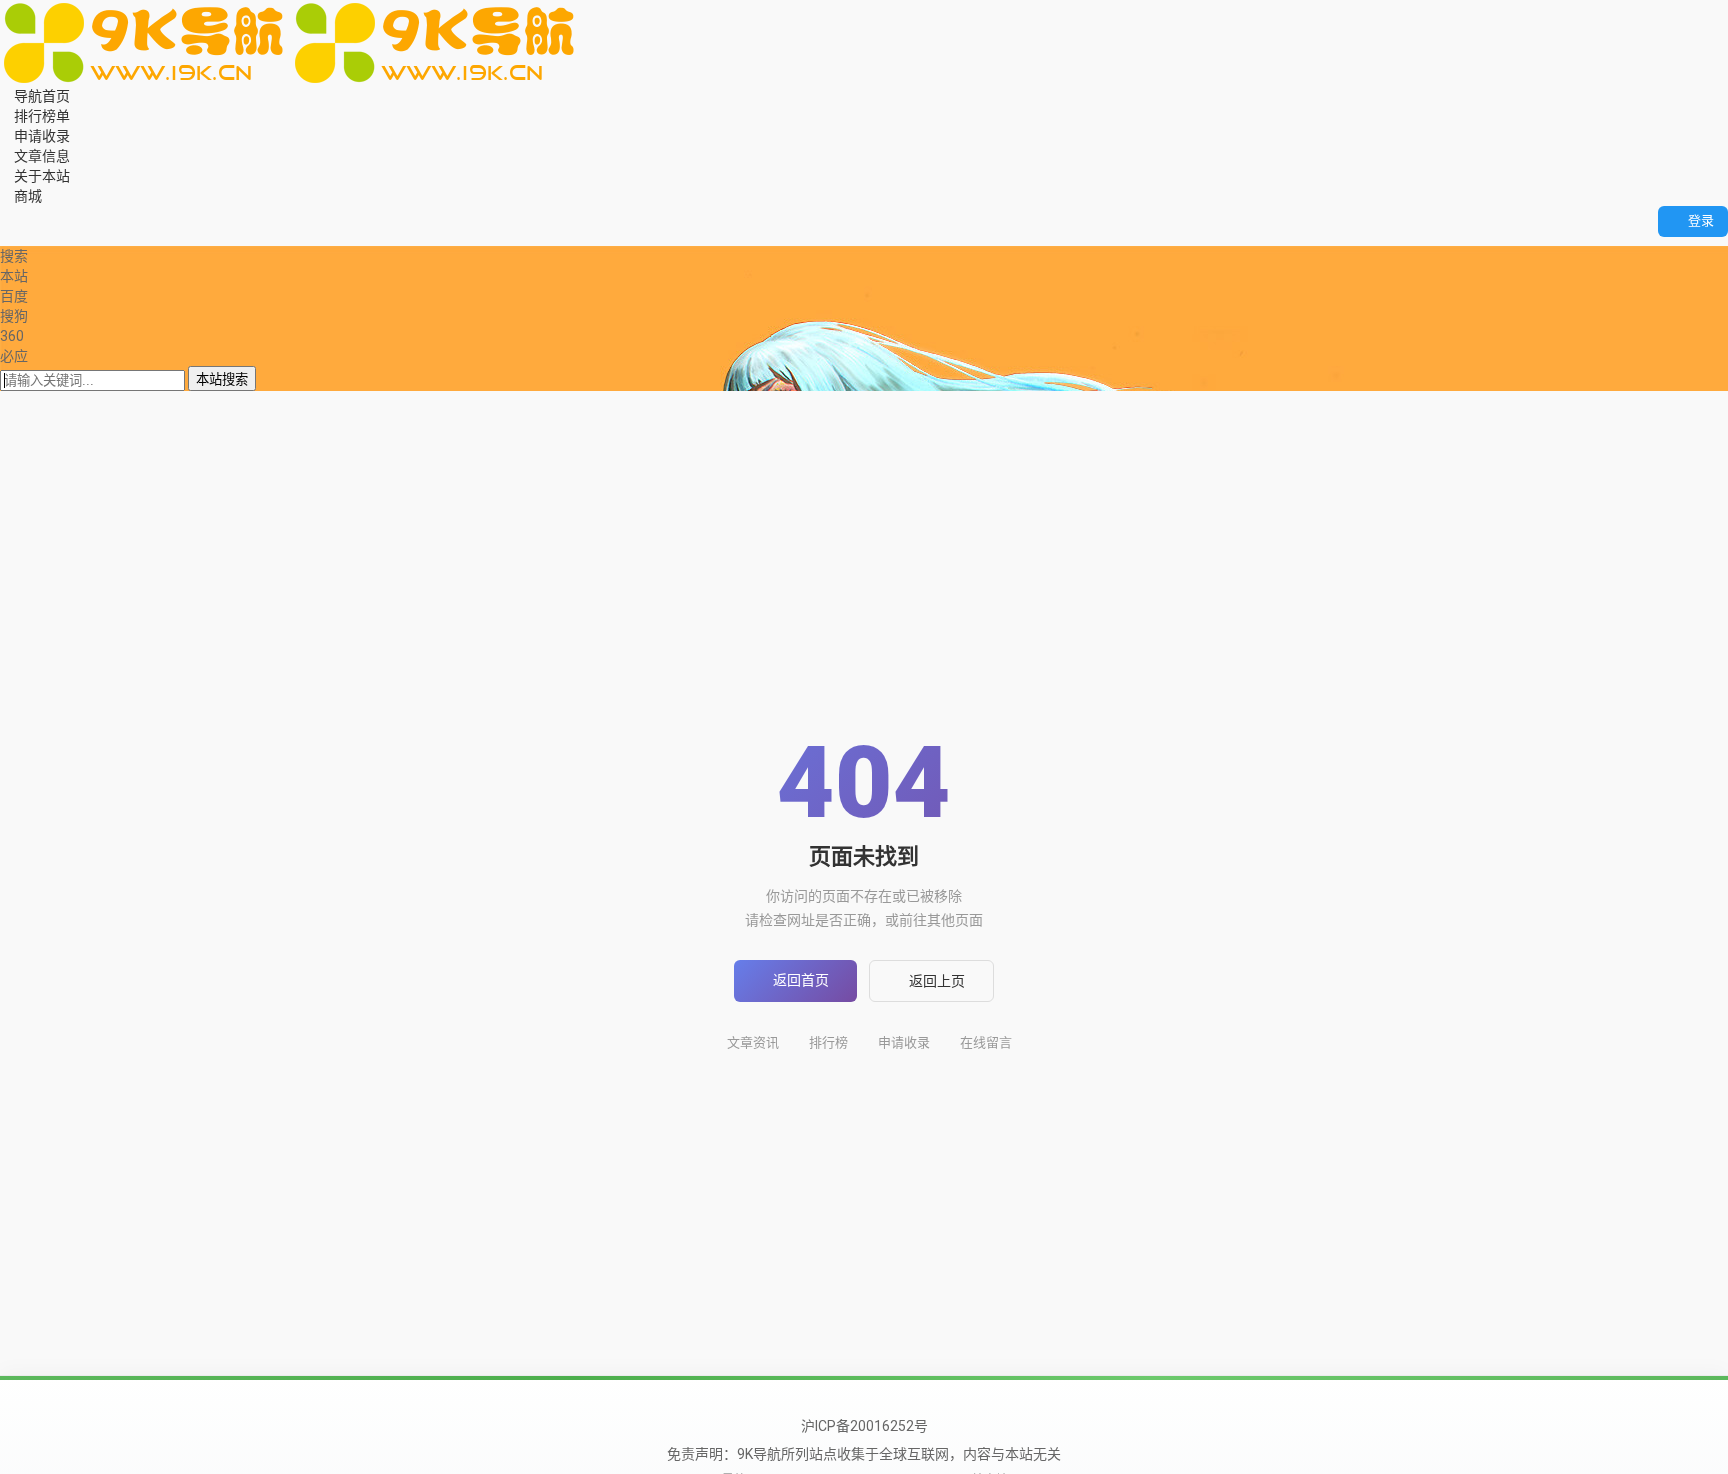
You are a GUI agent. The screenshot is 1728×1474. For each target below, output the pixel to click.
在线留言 (986, 1042)
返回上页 (937, 981)
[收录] (33, 236)
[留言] (19, 216)
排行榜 (828, 1042)
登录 (1701, 220)
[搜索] (5, 216)
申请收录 (904, 1042)
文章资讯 (753, 1042)
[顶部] (47, 236)
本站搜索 (222, 379)
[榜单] (19, 236)
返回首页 (801, 980)
